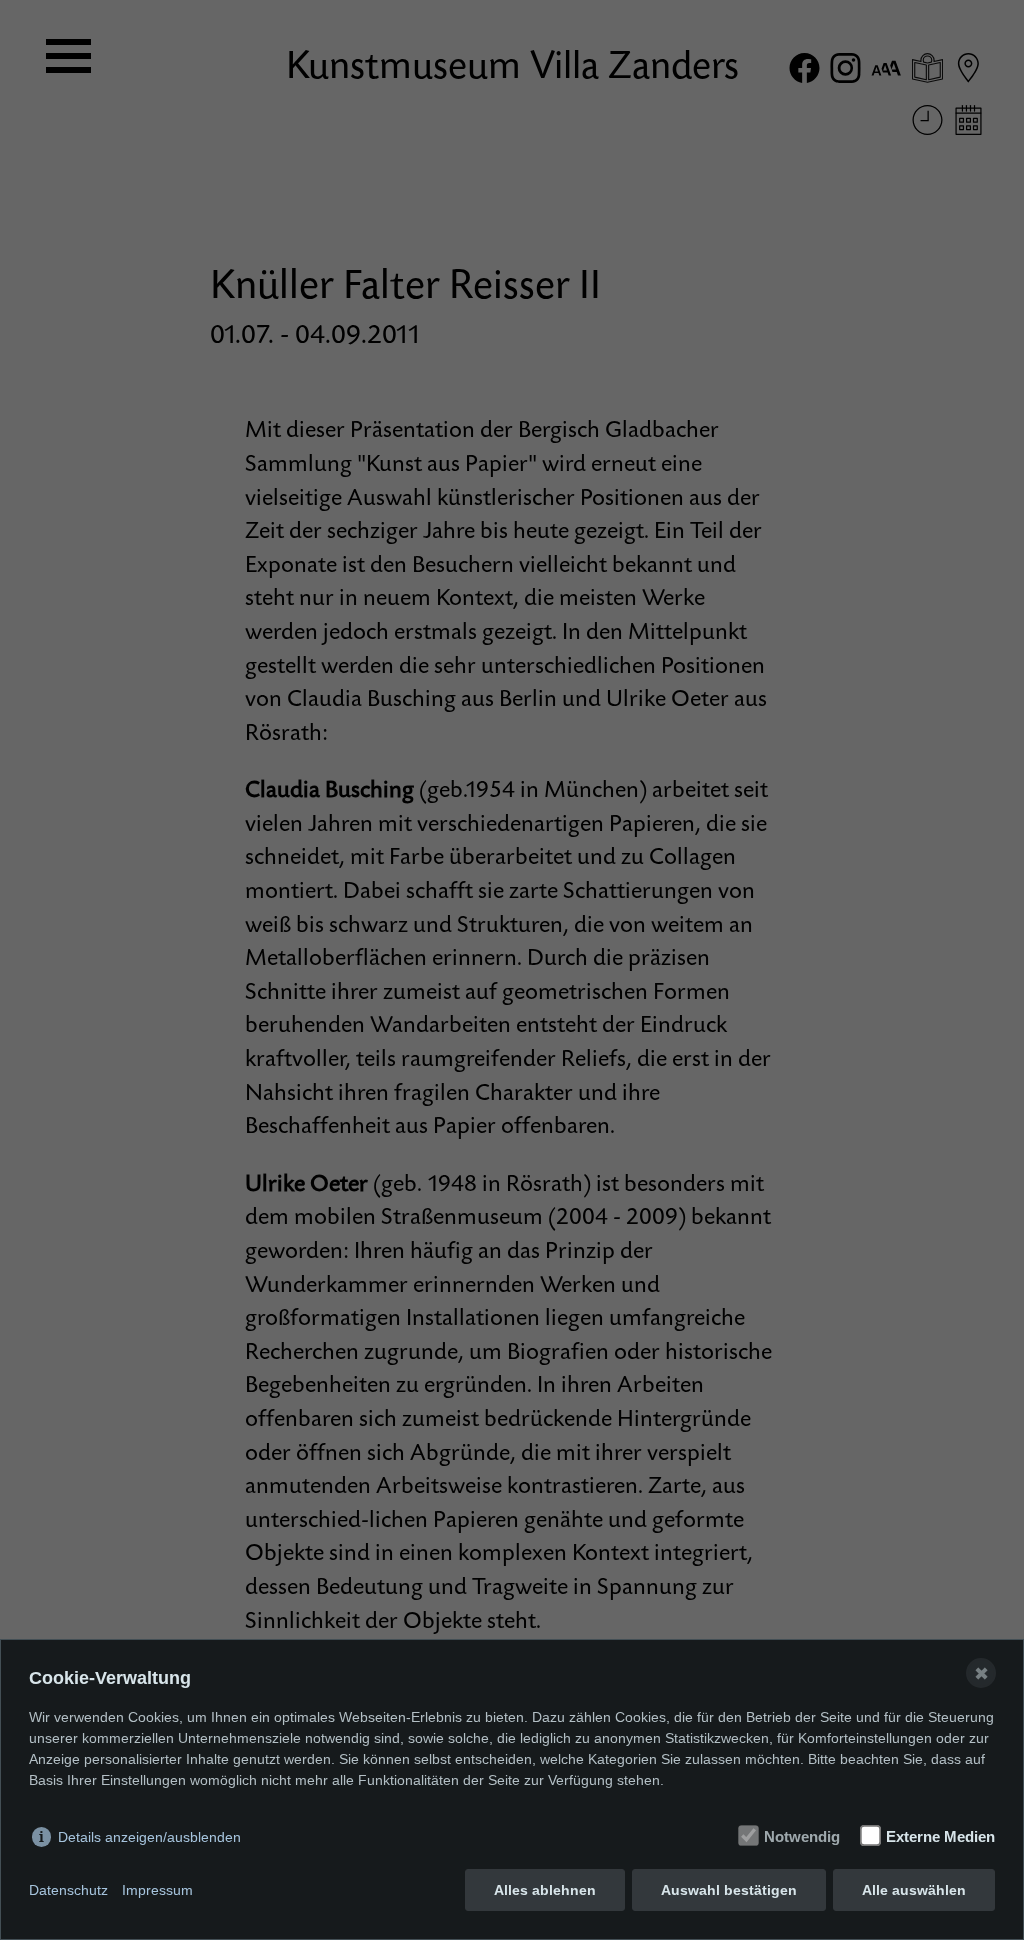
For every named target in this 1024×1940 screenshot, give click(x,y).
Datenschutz (68, 1890)
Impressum (157, 1890)
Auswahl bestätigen (729, 1890)
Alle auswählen (914, 1890)
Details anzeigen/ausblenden (149, 1837)
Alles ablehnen (545, 1890)
